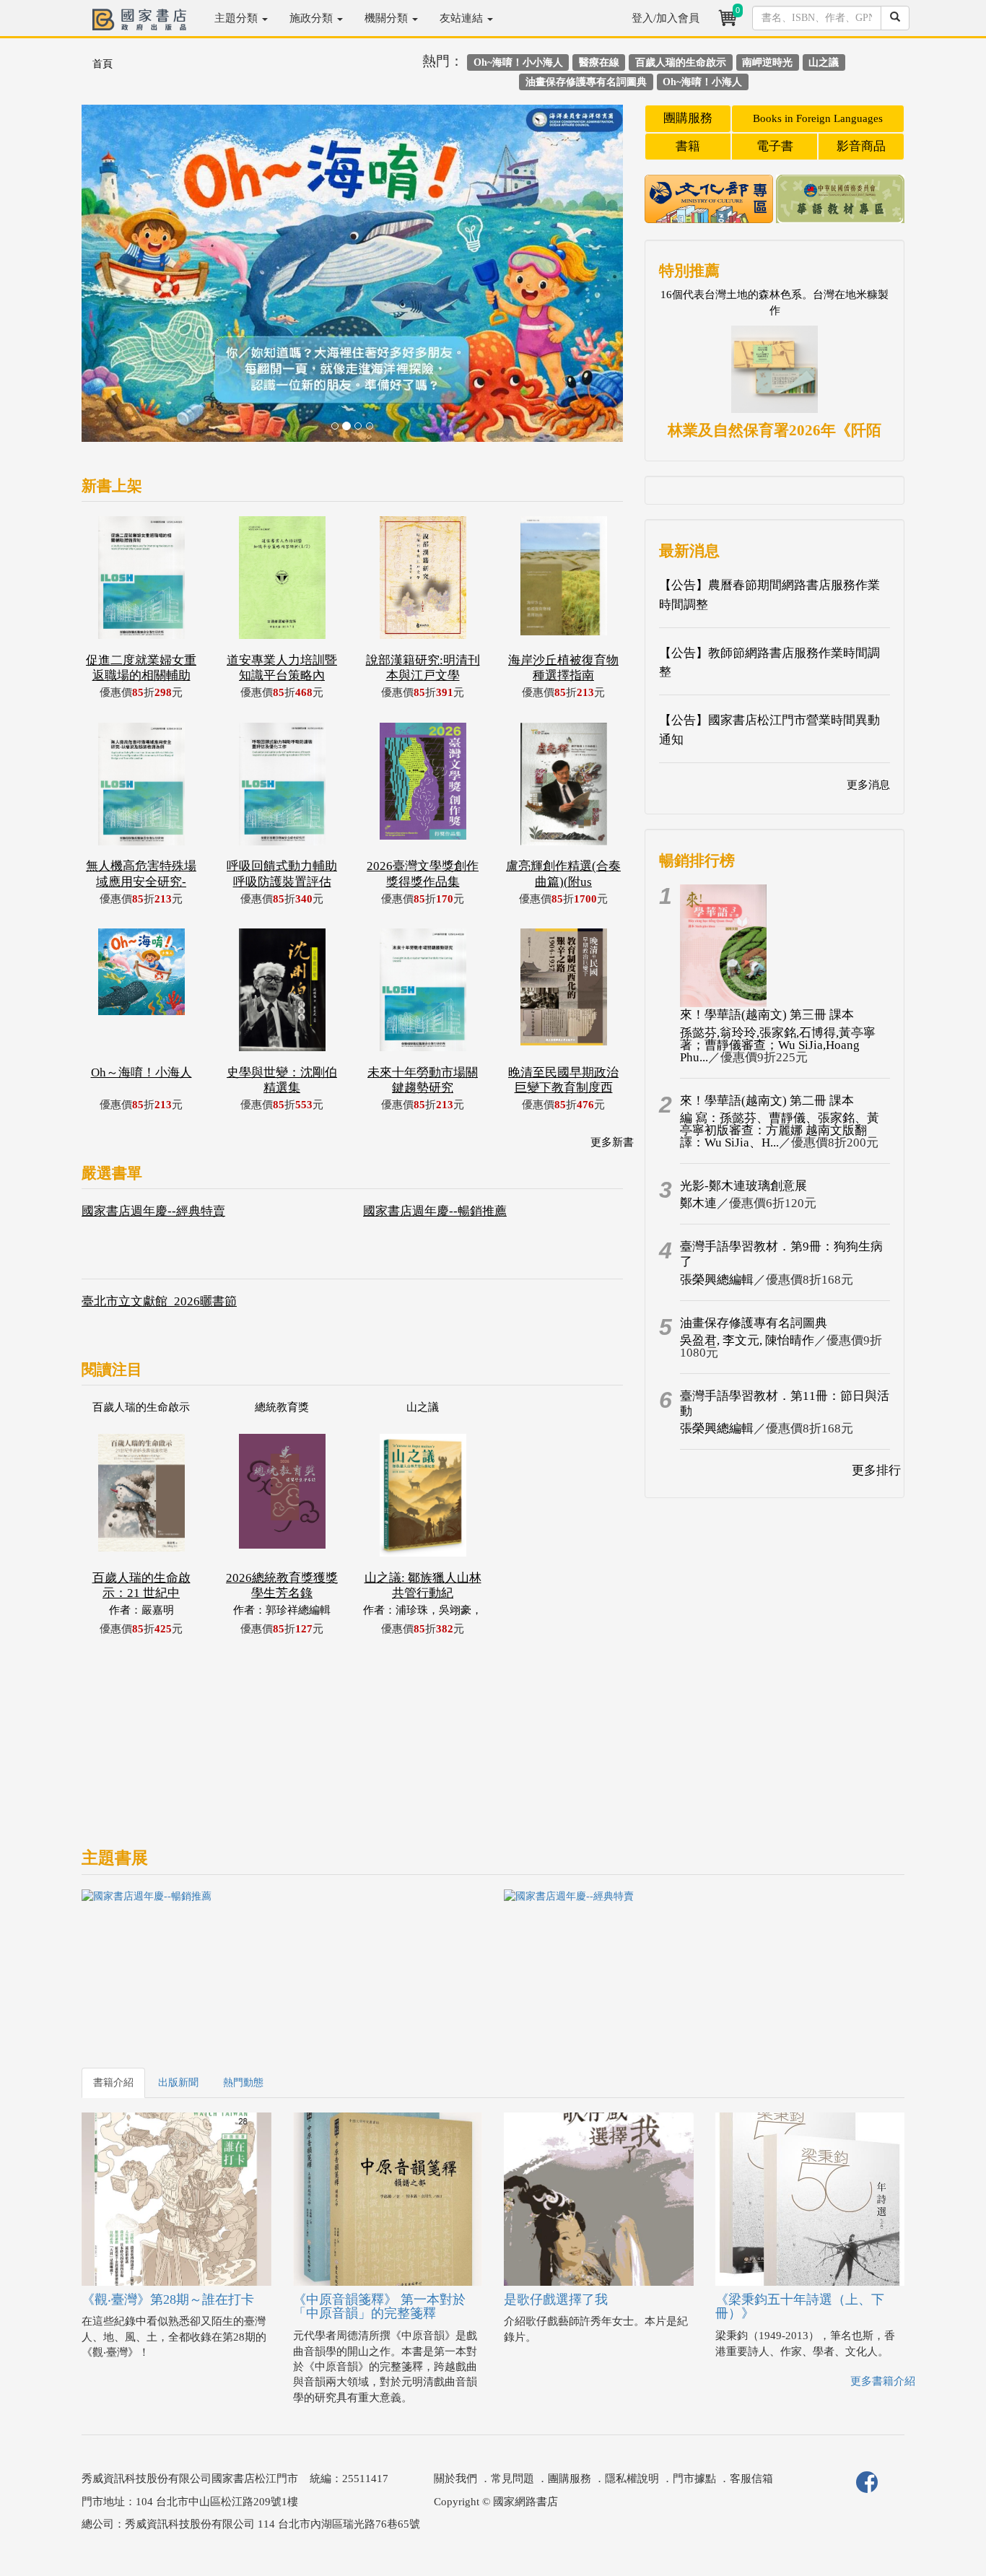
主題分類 (237, 18)
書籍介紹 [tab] (113, 2083)
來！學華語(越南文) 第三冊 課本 (767, 1015)
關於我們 (455, 2479)
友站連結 (463, 18)
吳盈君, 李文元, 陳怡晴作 (747, 1340)
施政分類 (313, 18)
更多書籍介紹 (883, 2381)
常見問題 (512, 2479)
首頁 (102, 64)
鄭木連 (698, 1203)
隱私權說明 (632, 2479)
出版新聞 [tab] (178, 2083)
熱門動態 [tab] (243, 2083)
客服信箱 (751, 2479)
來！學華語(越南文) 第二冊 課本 (767, 1101)
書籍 (688, 146)
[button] (122, 280)
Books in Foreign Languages (818, 118)
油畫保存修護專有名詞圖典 (754, 1323)
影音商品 (861, 146)
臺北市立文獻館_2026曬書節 (159, 1301)
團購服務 (688, 118)
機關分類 (388, 18)
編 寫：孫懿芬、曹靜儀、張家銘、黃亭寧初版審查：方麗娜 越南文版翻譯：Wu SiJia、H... (780, 1130)
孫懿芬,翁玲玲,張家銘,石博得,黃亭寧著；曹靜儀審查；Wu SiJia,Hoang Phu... (778, 1045)
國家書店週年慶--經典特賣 (153, 1211)
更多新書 (612, 1142)
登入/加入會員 (666, 18)
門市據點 (694, 2479)
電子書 (775, 146)
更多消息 (868, 785)
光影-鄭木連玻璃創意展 (743, 1186)
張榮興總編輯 (717, 1280)
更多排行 (876, 1470)
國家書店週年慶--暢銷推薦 (435, 1211)
